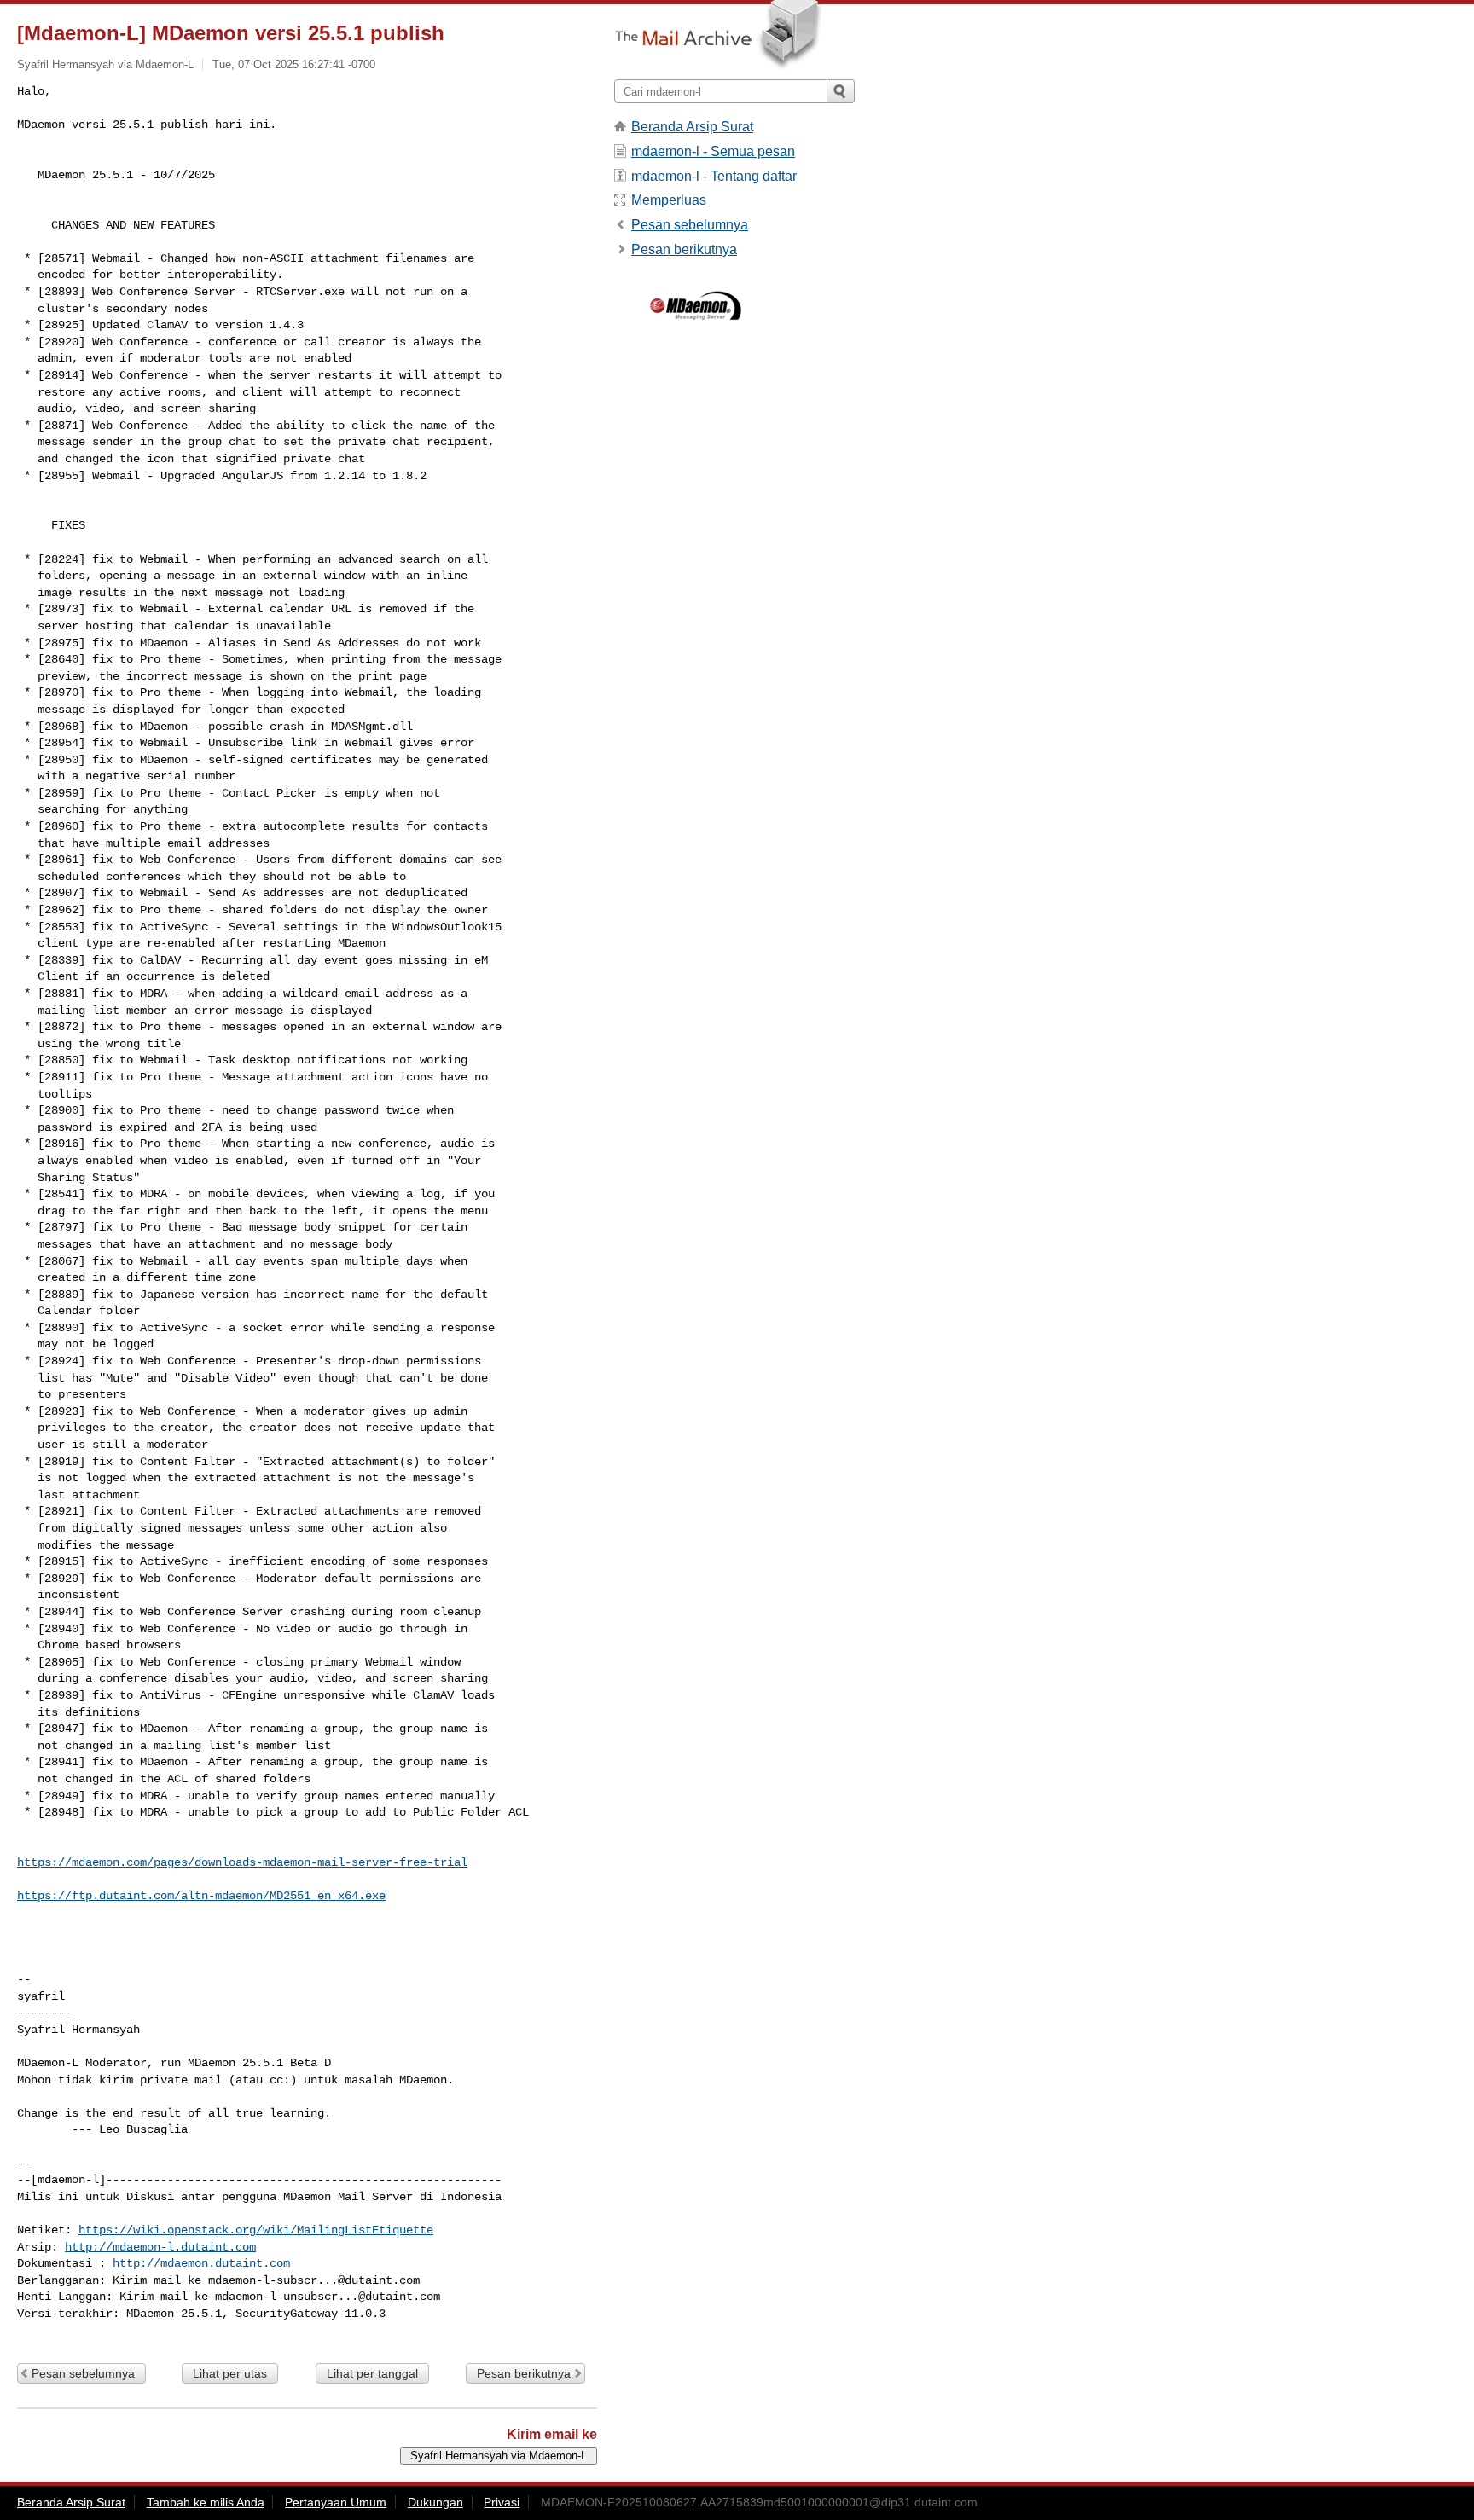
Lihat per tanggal (372, 2373)
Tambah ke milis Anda (206, 2502)
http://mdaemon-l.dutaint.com (160, 2247)
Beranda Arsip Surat (692, 127)
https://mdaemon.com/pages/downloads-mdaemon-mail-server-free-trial (242, 1862)
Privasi (502, 2502)
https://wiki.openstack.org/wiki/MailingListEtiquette (256, 2230)
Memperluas (669, 200)
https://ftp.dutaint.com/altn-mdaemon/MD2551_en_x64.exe (201, 1896)
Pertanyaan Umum (336, 2502)
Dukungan (435, 2502)
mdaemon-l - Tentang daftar (714, 176)
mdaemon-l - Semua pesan (713, 151)
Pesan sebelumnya (83, 2373)
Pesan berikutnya (524, 2373)
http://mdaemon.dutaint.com (201, 2263)
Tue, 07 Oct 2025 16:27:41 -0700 (294, 64)
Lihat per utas (230, 2373)
